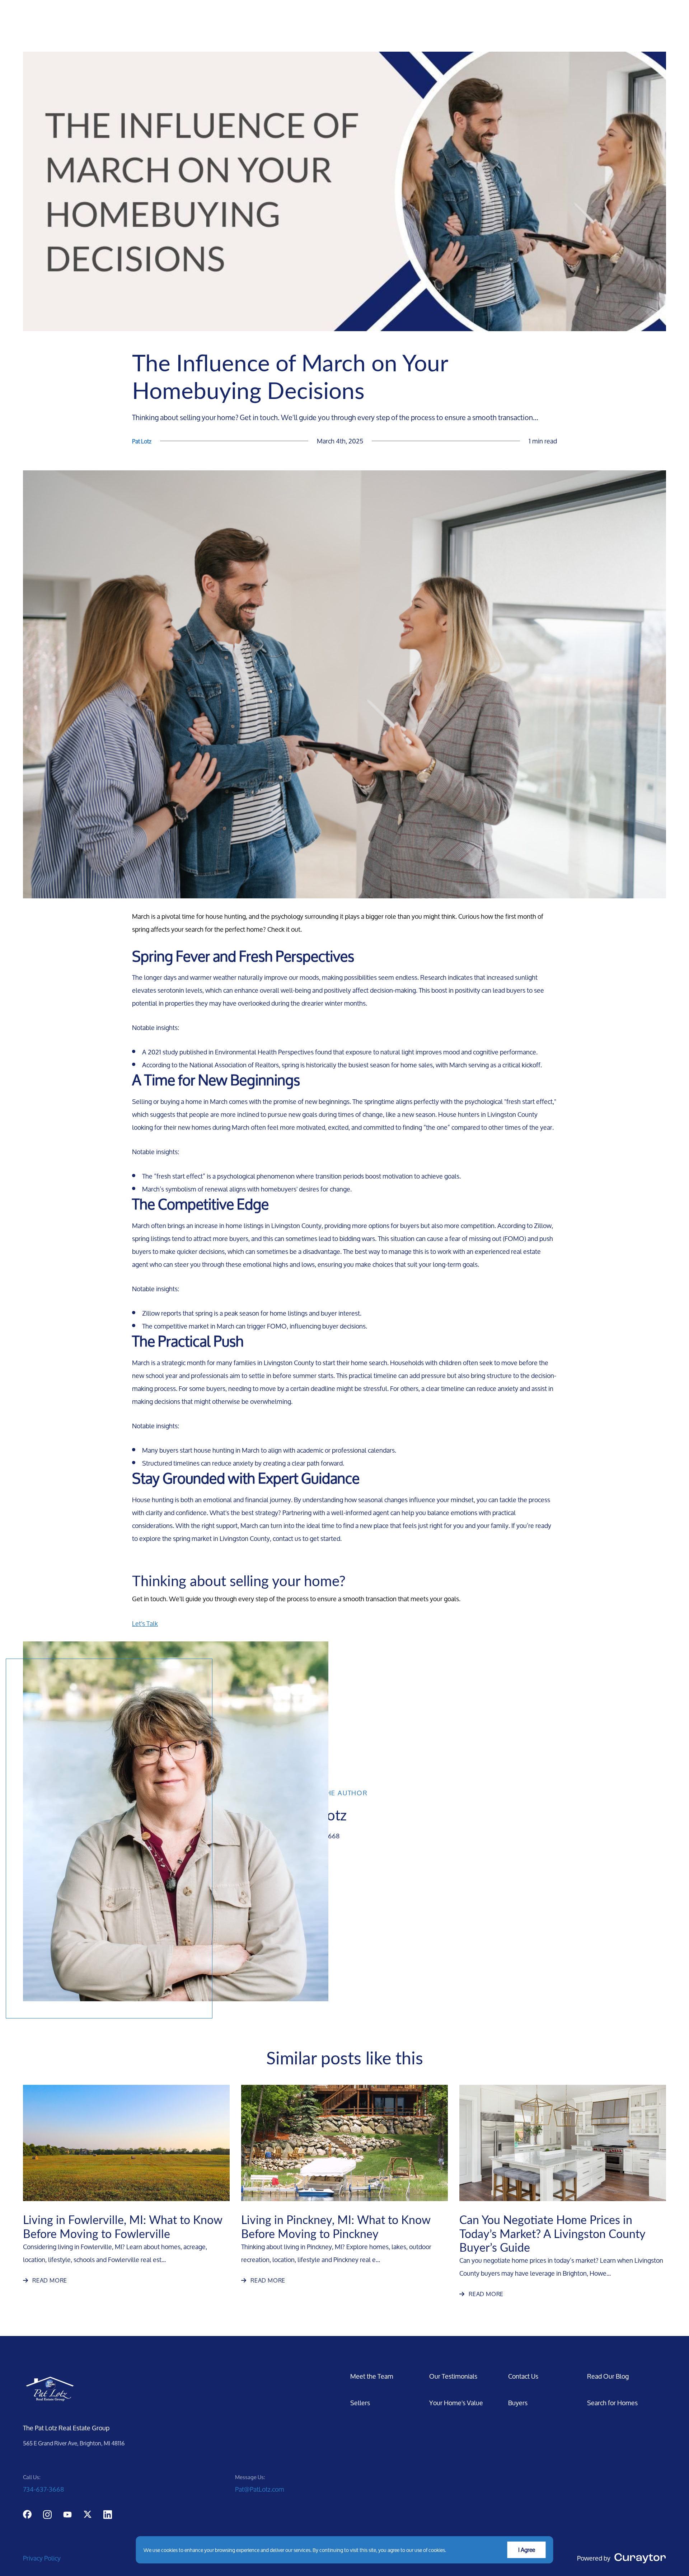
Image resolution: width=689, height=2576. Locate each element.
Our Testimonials (453, 2376)
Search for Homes (612, 2403)
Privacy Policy (42, 2558)
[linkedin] (108, 2514)
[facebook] (27, 2514)
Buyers (518, 2403)
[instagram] (47, 2514)
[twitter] (88, 2514)
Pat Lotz (142, 441)
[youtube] (67, 2514)
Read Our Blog (608, 2376)
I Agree (527, 2550)
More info (458, 2550)
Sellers (360, 2403)
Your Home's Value (456, 2403)
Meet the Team (372, 2376)
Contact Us (523, 2376)
